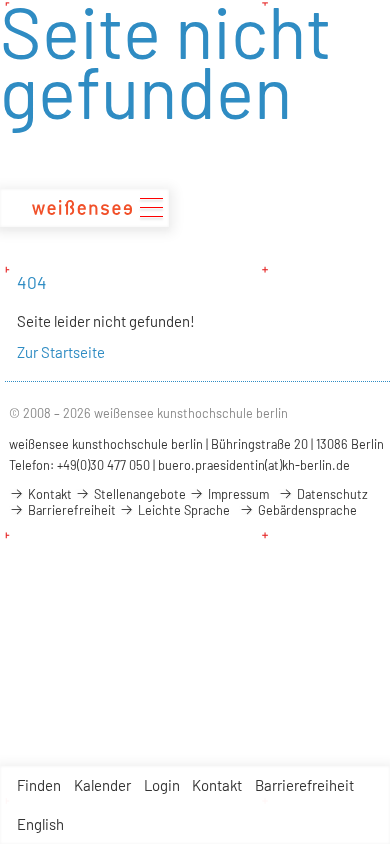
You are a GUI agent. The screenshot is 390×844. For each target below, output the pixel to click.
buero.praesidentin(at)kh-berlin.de (254, 465)
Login (162, 785)
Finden (39, 785)
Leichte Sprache (182, 510)
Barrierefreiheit (304, 785)
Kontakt (217, 785)
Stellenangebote (138, 494)
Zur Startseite (61, 352)
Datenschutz (331, 494)
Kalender (102, 785)
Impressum (237, 494)
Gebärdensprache (306, 510)
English (40, 824)
